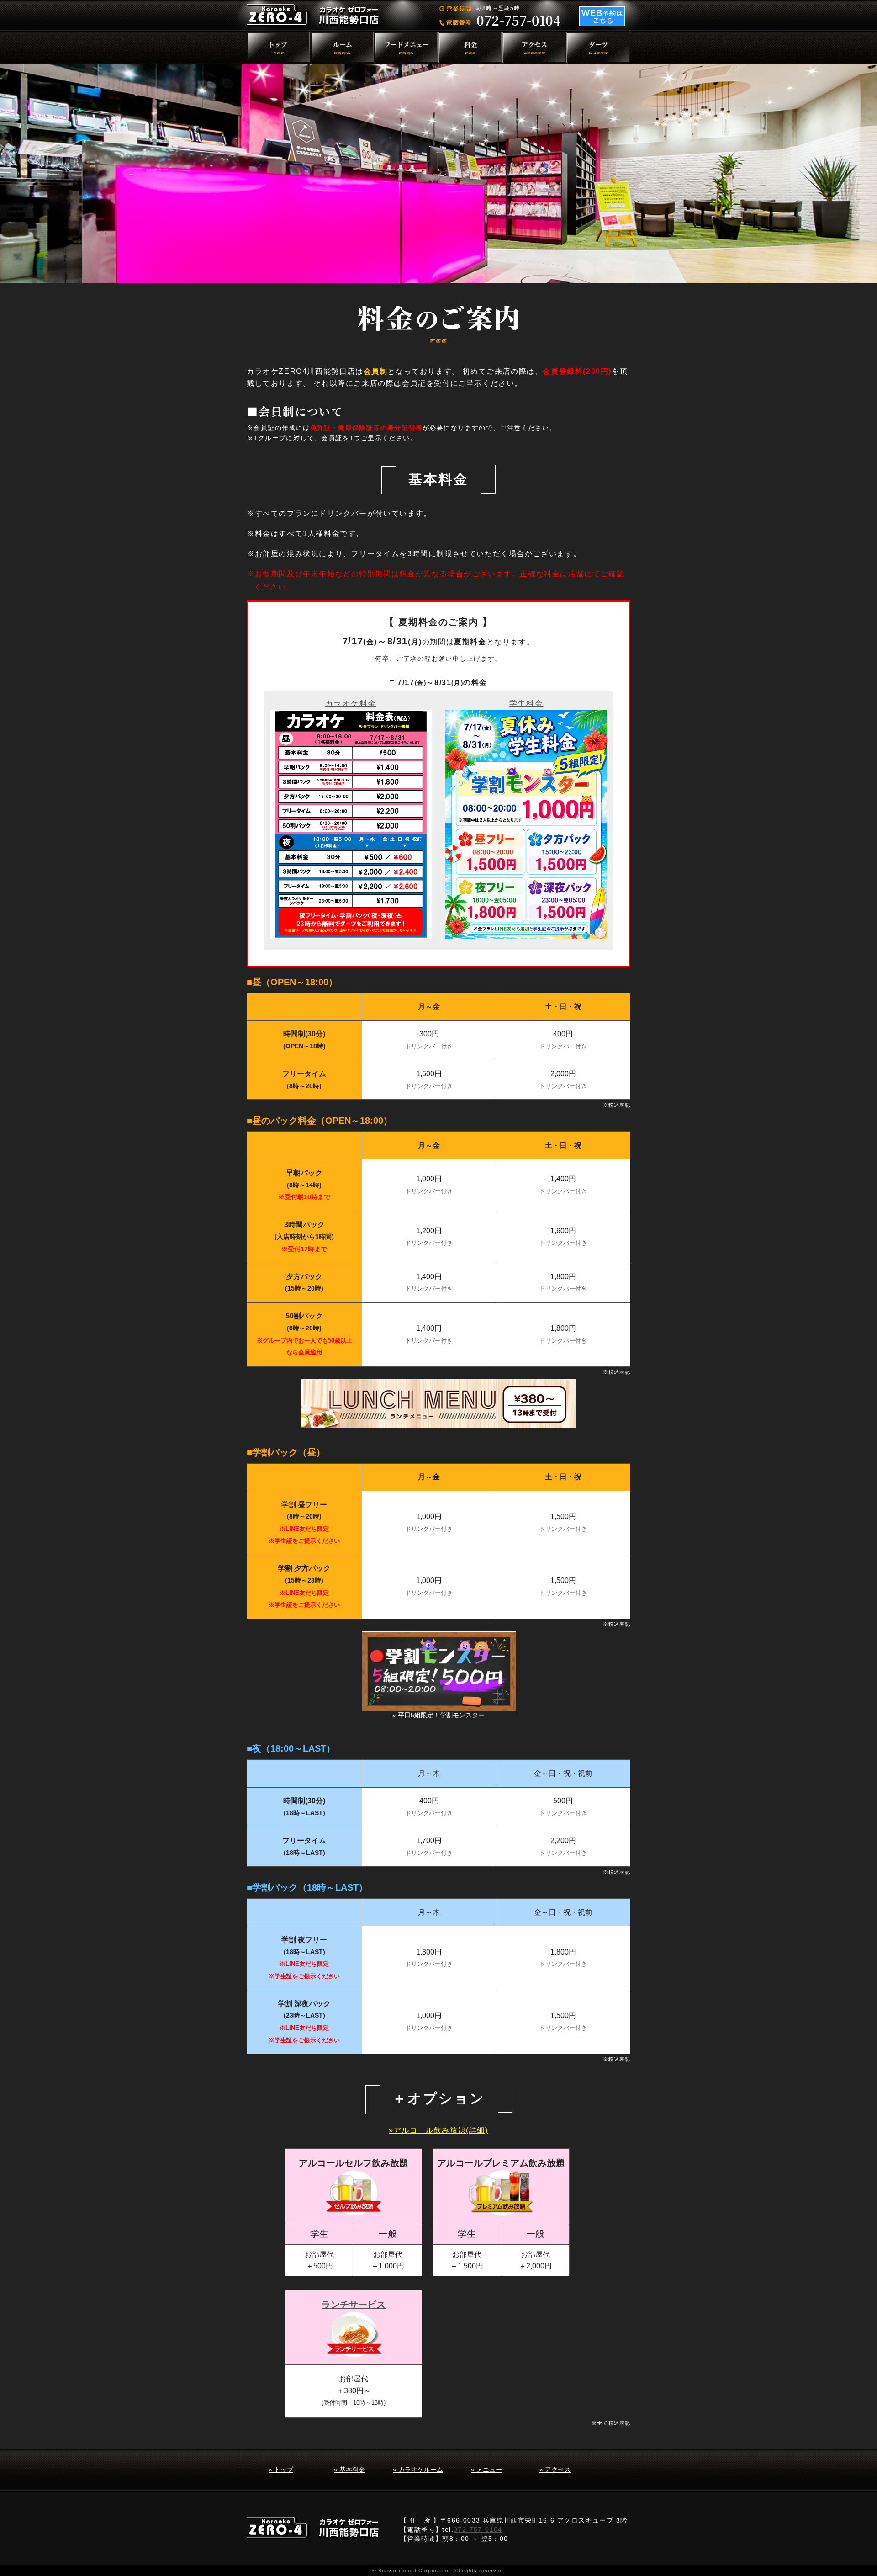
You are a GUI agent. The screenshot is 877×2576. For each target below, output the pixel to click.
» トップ (281, 2470)
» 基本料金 (349, 2470)
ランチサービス (354, 2305)
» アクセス (555, 2470)
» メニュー (486, 2470)
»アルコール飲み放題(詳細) (438, 2130)
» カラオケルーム (418, 2470)
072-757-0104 (519, 20)
